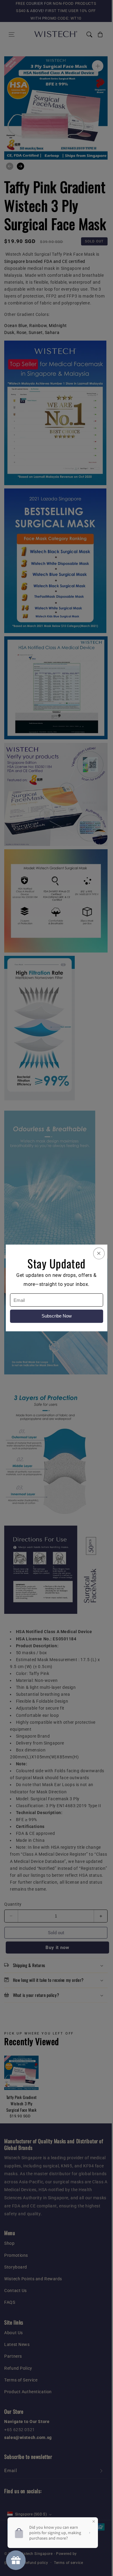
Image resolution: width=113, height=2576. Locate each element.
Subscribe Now (57, 1316)
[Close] (99, 1253)
